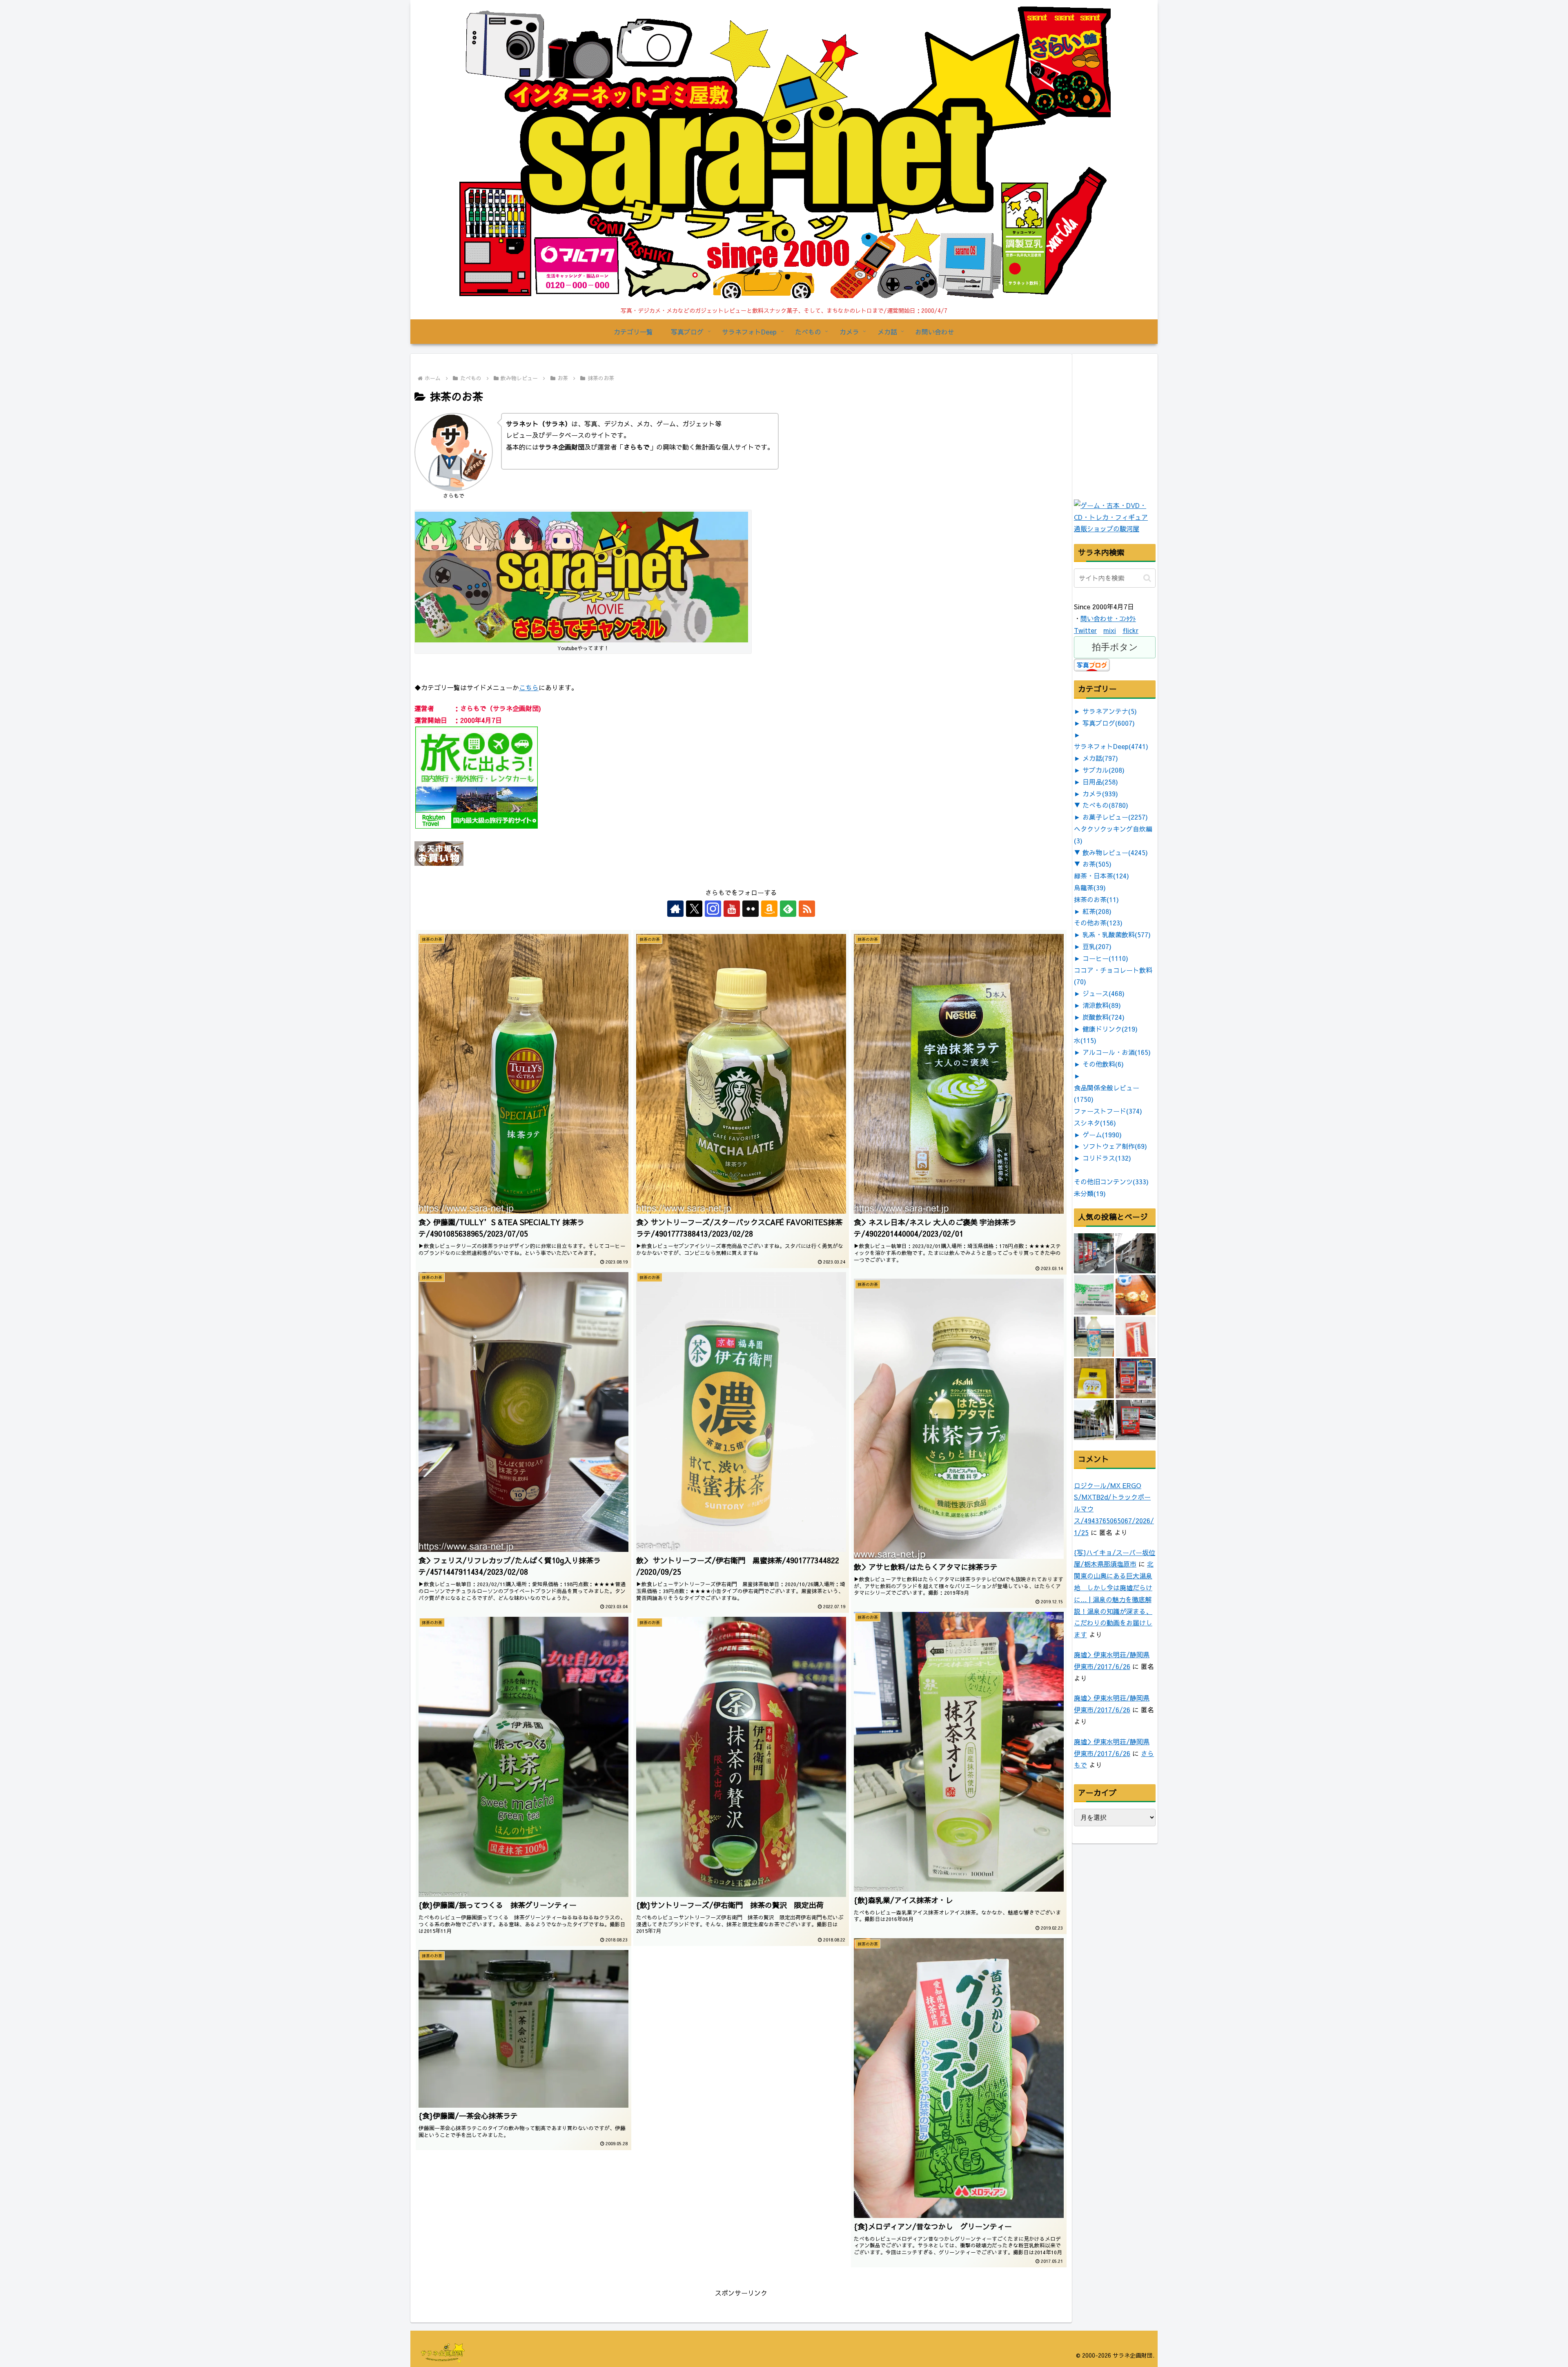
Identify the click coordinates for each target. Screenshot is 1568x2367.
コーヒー (1105, 958)
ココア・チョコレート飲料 (1113, 976)
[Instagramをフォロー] (713, 909)
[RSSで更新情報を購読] (807, 909)
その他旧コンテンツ (1111, 1181)
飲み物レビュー (1115, 852)
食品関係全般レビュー (1107, 1093)
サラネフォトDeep (1111, 746)
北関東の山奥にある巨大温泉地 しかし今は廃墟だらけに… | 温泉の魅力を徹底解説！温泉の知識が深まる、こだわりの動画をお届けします (1114, 1599)
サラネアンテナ (1110, 711)
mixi (1110, 630)
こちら (529, 687)
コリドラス (1107, 1158)
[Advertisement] (1135, 445)
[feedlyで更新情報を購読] (788, 909)
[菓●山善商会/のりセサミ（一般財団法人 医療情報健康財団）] (1094, 1295)
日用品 (1100, 782)
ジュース (1104, 993)
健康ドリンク (1110, 1029)
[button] (1147, 578)
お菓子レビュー (1115, 817)
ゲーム (1102, 1134)
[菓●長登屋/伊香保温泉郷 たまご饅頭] (1136, 1295)
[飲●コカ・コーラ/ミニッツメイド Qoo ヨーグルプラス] (1094, 1337)
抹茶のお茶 (1096, 899)
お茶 (1097, 864)
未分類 (1090, 1193)
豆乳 (1097, 946)
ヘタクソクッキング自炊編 (1113, 835)
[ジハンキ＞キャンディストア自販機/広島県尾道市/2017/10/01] (1136, 1420)
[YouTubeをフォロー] (732, 909)
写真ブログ (1109, 723)
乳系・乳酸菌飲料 (1117, 934)
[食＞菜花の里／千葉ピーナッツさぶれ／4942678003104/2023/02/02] (1094, 1378)
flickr (1130, 630)
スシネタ (1095, 1123)
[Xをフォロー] (694, 909)
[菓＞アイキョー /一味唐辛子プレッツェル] (1136, 1337)
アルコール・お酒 (1117, 1052)
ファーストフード (1108, 1111)
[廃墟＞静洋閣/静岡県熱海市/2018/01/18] (1136, 1253)
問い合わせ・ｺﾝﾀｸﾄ (1108, 618)
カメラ (1100, 793)
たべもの (1105, 805)
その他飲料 (1103, 1064)
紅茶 (1097, 911)
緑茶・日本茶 (1101, 876)
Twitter (1085, 630)
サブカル (1104, 770)
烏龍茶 (1090, 887)
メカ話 (1100, 758)
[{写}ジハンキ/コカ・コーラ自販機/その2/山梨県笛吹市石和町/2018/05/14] (1136, 1378)
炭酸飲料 (1104, 1017)
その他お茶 (1098, 923)
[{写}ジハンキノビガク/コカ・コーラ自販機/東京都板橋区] (1094, 1253)
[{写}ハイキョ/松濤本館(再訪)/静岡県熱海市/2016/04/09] (1094, 1420)
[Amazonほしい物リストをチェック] (769, 909)
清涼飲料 (1102, 1005)
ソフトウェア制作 (1115, 1146)
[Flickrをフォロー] (751, 909)
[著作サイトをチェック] (675, 909)
